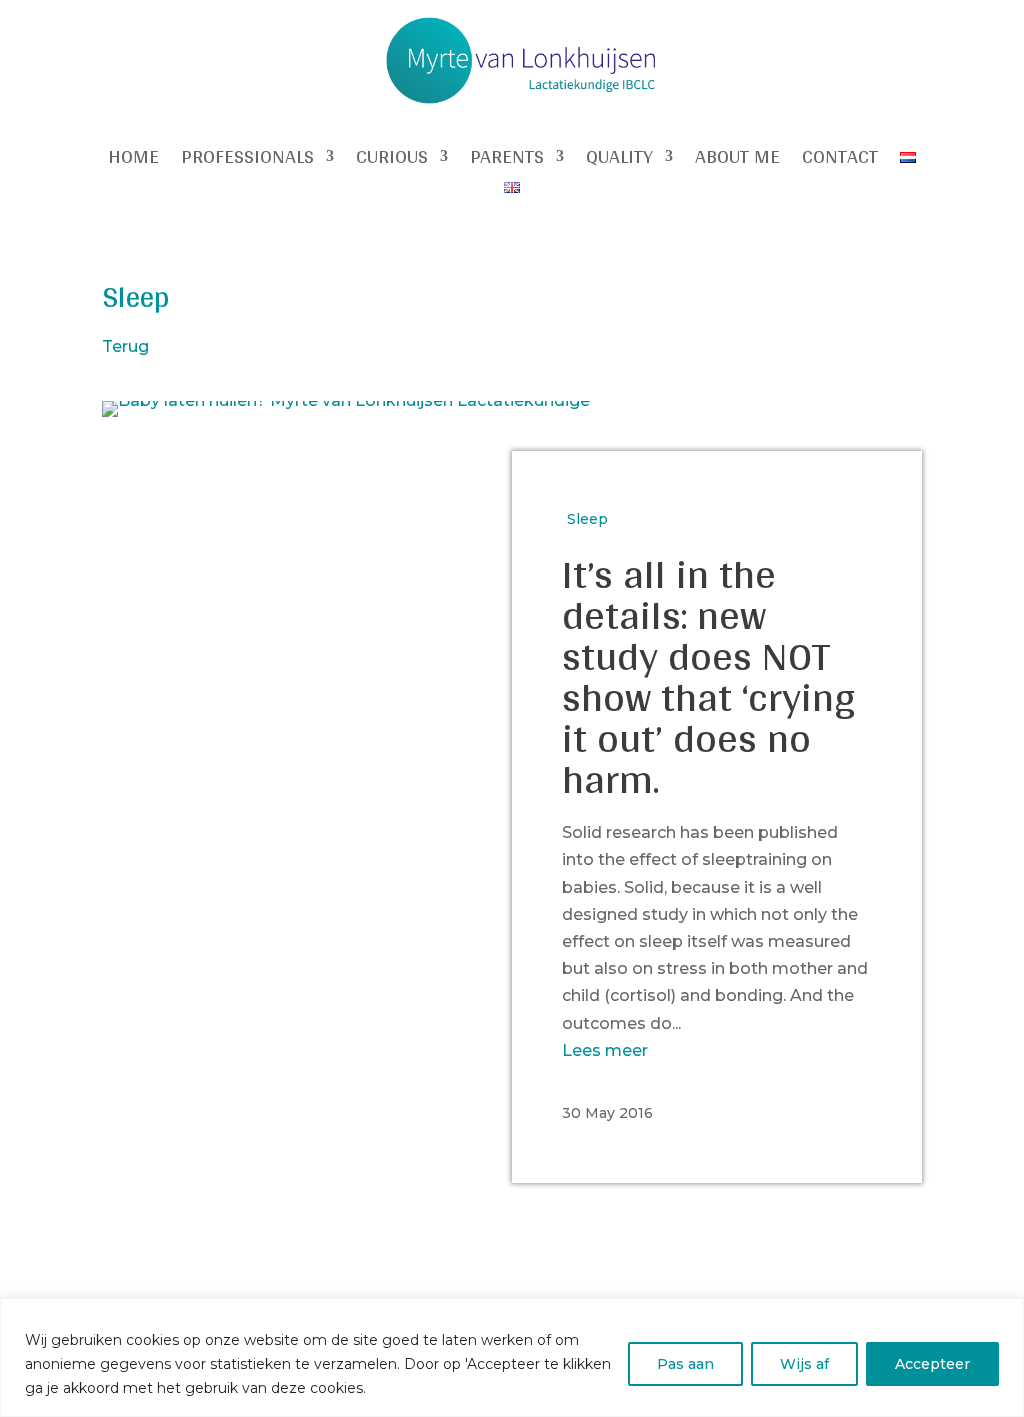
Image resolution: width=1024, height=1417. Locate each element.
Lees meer (605, 1050)
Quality (619, 160)
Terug (125, 346)
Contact (840, 160)
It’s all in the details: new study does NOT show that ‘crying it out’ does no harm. (709, 675)
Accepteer (932, 1364)
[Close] (1003, 1315)
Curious (392, 160)
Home (133, 160)
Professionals (247, 160)
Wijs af (804, 1364)
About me (737, 160)
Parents (507, 160)
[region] (512, 1357)
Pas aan (685, 1364)
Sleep (587, 519)
